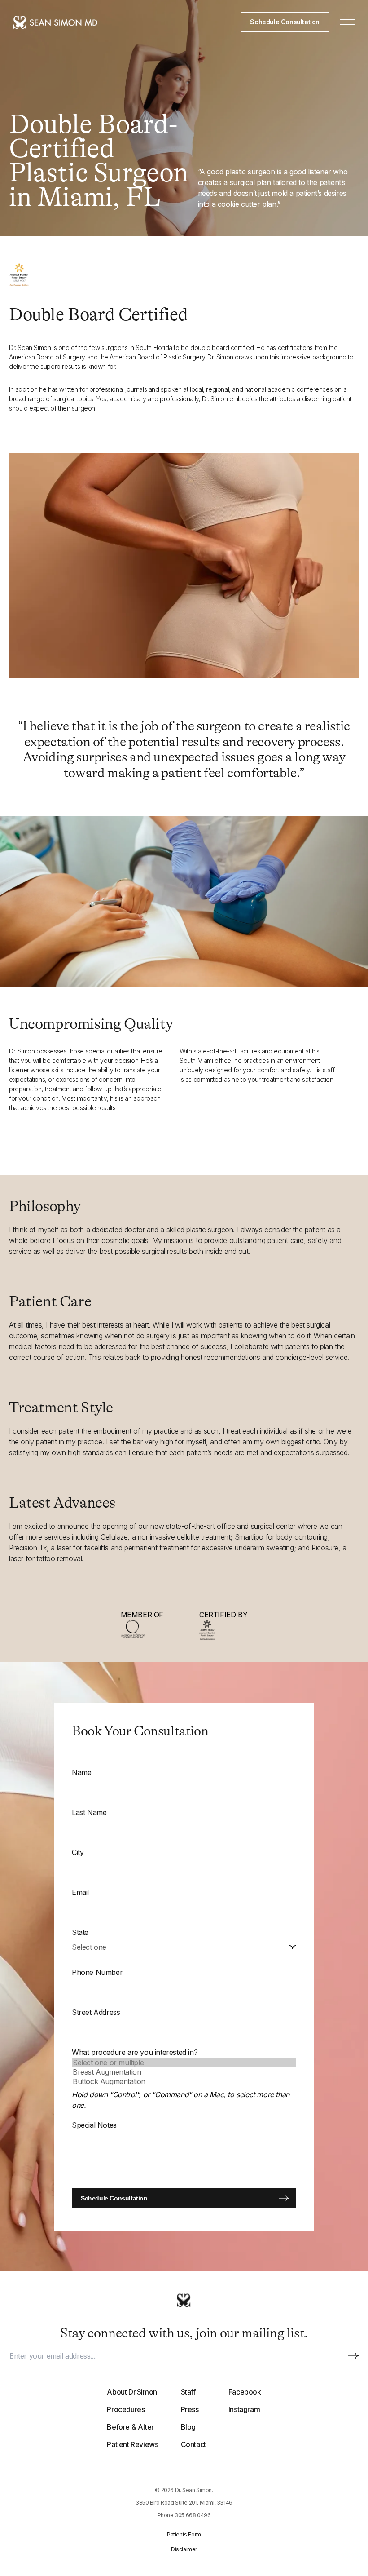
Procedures (126, 2409)
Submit (354, 2356)
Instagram (244, 2409)
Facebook (245, 2392)
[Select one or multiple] (184, 2063)
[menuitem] (132, 2418)
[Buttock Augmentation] (184, 2082)
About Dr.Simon (132, 2392)
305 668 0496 (193, 2515)
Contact (193, 2444)
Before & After (130, 2427)
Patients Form (184, 2534)
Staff (188, 2392)
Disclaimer (184, 2549)
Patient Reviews (132, 2444)
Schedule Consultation (285, 22)
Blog (188, 2427)
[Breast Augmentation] (184, 2072)
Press (190, 2409)
